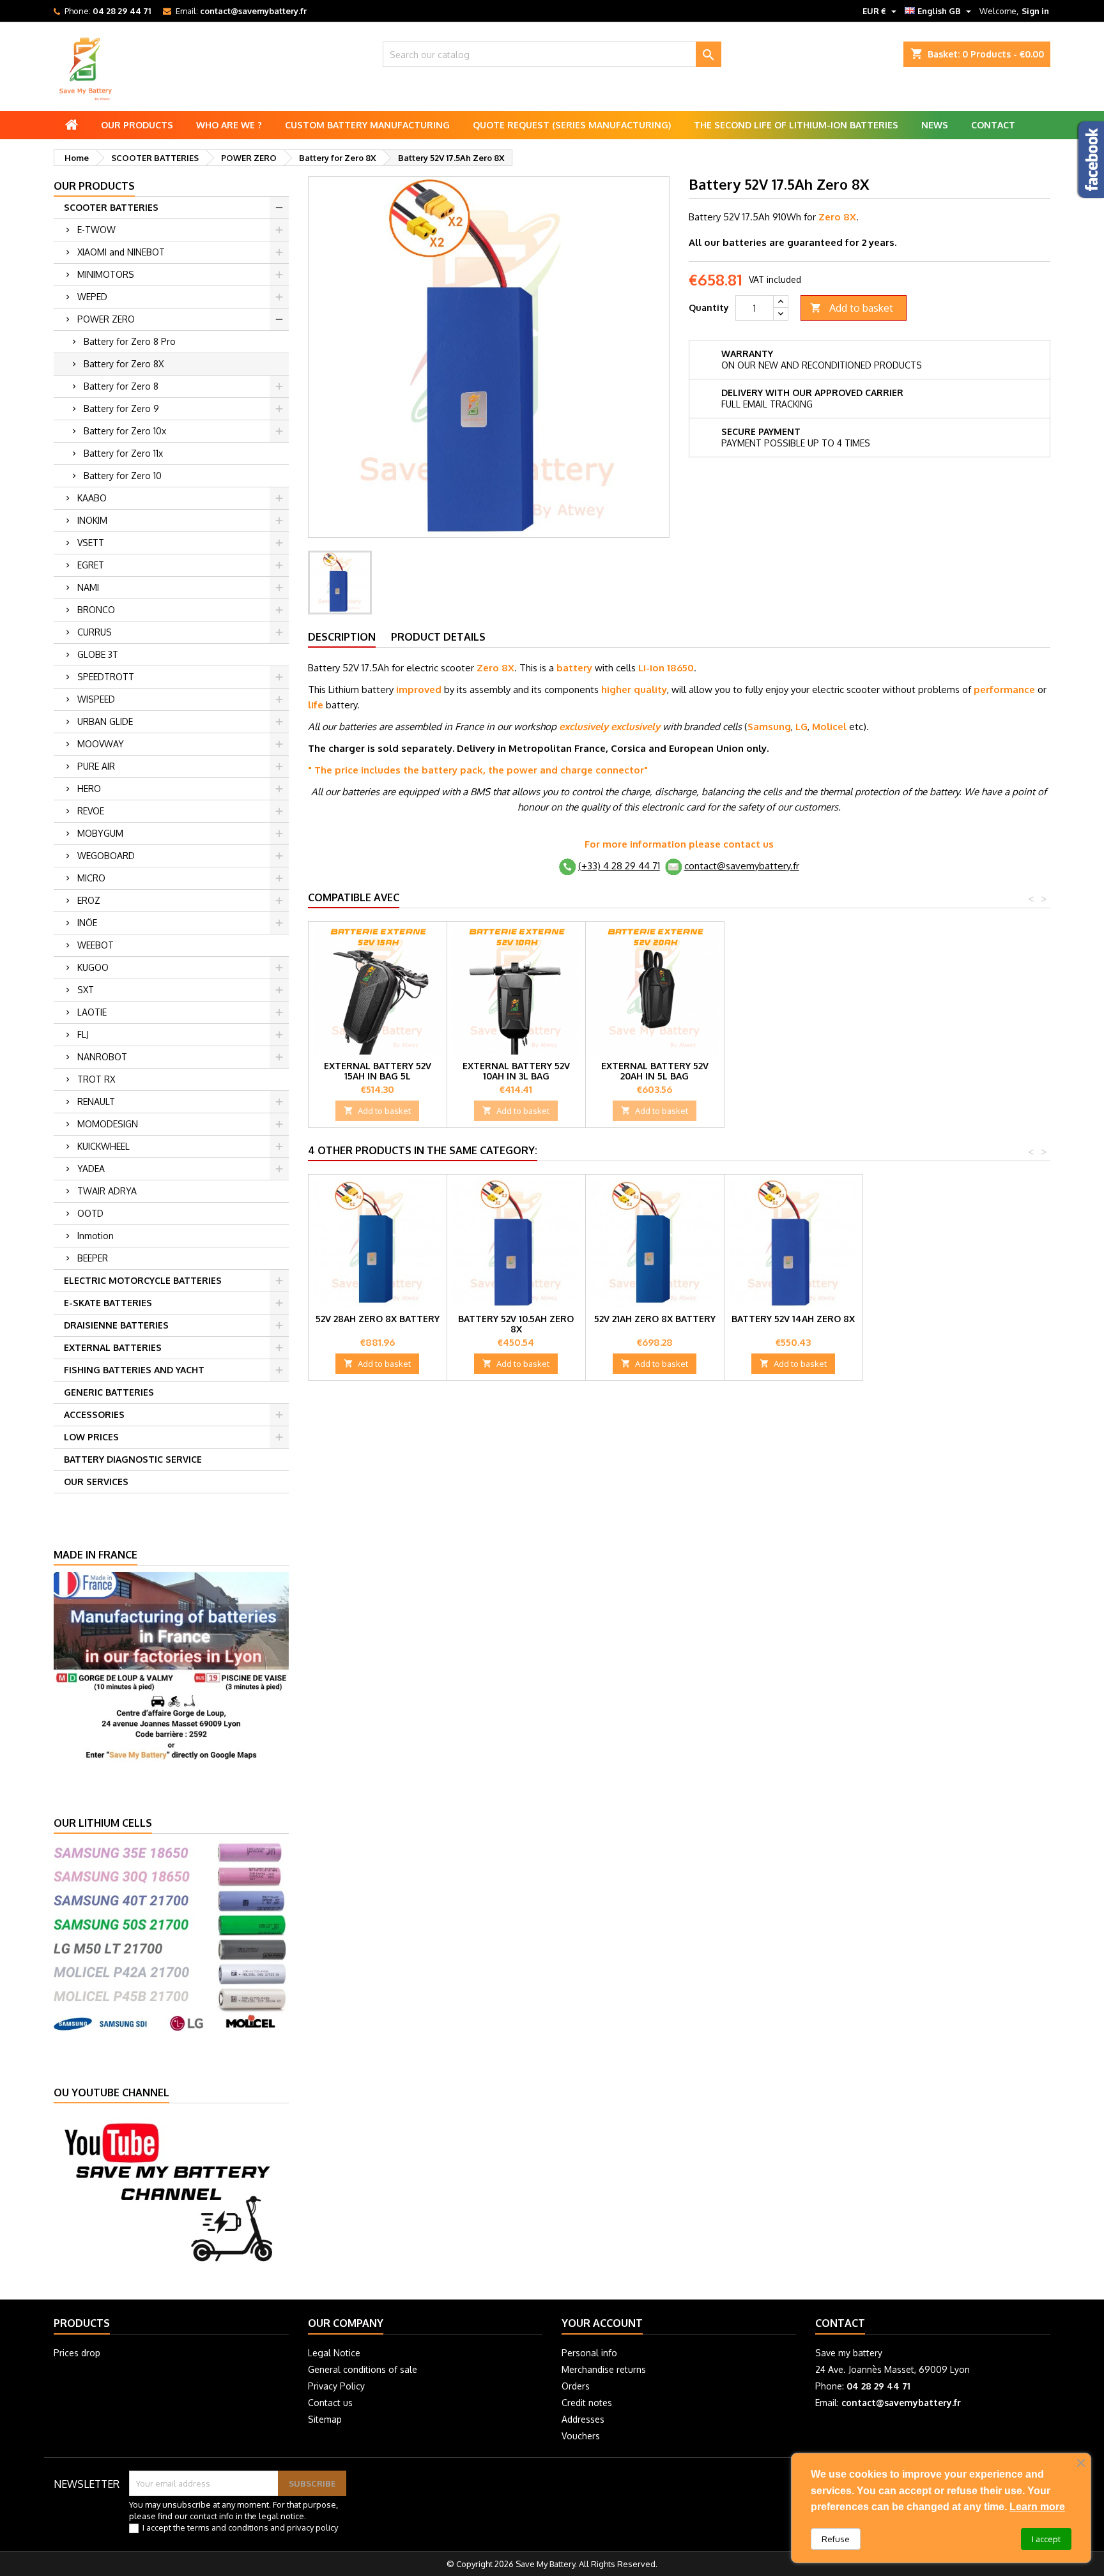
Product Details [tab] (438, 637)
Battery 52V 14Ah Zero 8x (793, 1319)
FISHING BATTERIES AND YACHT (134, 1370)
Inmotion (96, 1236)
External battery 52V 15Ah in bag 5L (378, 1071)
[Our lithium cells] (171, 1934)
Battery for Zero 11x (123, 453)
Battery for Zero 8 (121, 386)
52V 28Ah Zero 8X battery (378, 1319)
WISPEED (96, 699)
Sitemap (325, 2419)
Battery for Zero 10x (125, 431)
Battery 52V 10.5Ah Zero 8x (516, 1324)
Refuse (836, 2539)
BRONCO (96, 610)
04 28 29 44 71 (122, 11)
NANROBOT (102, 1057)
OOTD (90, 1213)
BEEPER (93, 1258)
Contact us (330, 2403)
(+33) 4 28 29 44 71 (619, 866)
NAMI (88, 587)
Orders (576, 2386)
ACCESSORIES (94, 1414)
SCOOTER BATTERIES (111, 207)
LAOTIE (92, 1012)
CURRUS (95, 632)
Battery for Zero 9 (121, 408)
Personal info (589, 2353)
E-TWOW (96, 230)
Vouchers (581, 2436)
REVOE (91, 811)
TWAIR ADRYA (107, 1191)
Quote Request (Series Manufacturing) (572, 125)
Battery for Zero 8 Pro (130, 341)
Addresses (583, 2419)
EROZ (89, 900)
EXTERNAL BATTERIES (113, 1347)
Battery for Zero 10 (123, 476)
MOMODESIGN (108, 1124)
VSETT (91, 543)
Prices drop (77, 2353)
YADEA (91, 1169)
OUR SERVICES (96, 1482)
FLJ (83, 1034)
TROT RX (96, 1079)
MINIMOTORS (106, 274)
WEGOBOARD (106, 856)
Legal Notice (334, 2353)
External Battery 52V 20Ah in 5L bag (655, 1071)
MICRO (91, 878)
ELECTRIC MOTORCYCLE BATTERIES (143, 1280)
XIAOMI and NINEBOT (121, 252)
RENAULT (96, 1101)
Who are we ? (229, 125)
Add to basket (852, 308)
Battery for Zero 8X (124, 364)
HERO (89, 789)
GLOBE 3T (98, 654)
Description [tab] (342, 637)
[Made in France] (171, 1666)
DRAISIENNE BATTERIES (116, 1325)
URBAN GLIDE (105, 721)
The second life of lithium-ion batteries (796, 125)
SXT (86, 990)
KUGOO (93, 967)
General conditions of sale (363, 2369)
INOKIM (92, 520)
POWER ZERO (106, 319)
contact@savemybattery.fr (253, 11)
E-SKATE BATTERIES (108, 1303)
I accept (1046, 2539)
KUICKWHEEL (103, 1146)
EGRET (91, 565)
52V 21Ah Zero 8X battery (655, 1319)
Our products (137, 125)
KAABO (92, 498)
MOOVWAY (101, 744)
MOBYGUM (100, 833)
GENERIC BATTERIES (109, 1392)
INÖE (87, 923)
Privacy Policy (336, 2386)
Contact (993, 125)
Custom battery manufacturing (367, 125)
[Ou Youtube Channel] (171, 2191)
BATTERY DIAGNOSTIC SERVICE (133, 1459)
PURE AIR (96, 766)
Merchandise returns (604, 2369)
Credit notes (587, 2403)
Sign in (1035, 11)
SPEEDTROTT (106, 677)
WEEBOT (96, 945)
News (935, 125)
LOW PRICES (91, 1437)
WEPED (92, 297)
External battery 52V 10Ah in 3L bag (516, 1071)
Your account (602, 2323)
